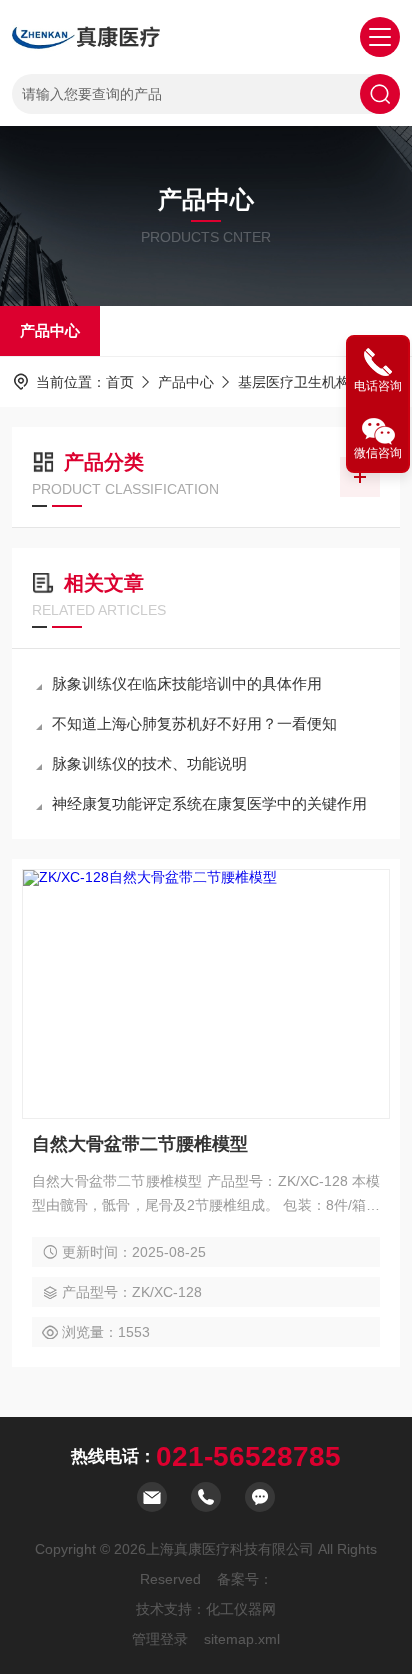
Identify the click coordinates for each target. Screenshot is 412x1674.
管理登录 (160, 1639)
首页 (120, 382)
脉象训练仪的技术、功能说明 (149, 763)
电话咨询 (378, 386)
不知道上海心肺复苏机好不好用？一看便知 (194, 723)
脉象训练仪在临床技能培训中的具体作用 (187, 683)
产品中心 (50, 330)
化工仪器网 (241, 1609)
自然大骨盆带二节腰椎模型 (140, 1144)
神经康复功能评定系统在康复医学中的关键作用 (209, 803)
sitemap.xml (242, 1639)
